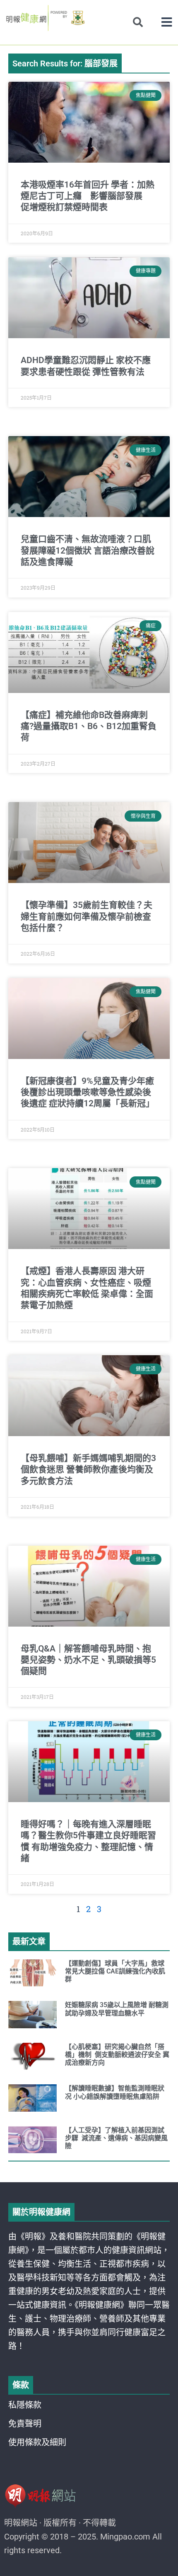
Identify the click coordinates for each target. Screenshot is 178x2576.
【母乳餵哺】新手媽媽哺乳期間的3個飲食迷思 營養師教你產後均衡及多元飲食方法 (88, 1470)
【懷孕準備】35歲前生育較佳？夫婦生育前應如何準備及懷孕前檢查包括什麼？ (87, 916)
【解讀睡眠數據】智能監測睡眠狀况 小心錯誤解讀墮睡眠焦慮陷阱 (115, 2092)
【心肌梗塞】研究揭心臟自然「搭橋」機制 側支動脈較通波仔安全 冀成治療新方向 (117, 2055)
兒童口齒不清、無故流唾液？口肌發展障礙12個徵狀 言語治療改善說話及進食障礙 (88, 550)
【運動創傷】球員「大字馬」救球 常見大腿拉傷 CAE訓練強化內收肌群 (115, 1971)
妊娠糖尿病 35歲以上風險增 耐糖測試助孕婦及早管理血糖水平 (117, 2009)
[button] (167, 22)
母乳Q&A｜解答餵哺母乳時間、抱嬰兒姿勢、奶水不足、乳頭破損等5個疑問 (88, 1660)
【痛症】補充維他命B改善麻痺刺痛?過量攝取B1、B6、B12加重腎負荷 (89, 726)
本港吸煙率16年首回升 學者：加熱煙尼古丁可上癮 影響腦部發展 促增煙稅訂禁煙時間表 (88, 196)
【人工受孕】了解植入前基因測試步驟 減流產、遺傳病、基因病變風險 (116, 2138)
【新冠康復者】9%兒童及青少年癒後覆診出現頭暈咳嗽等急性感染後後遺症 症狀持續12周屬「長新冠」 (88, 1092)
